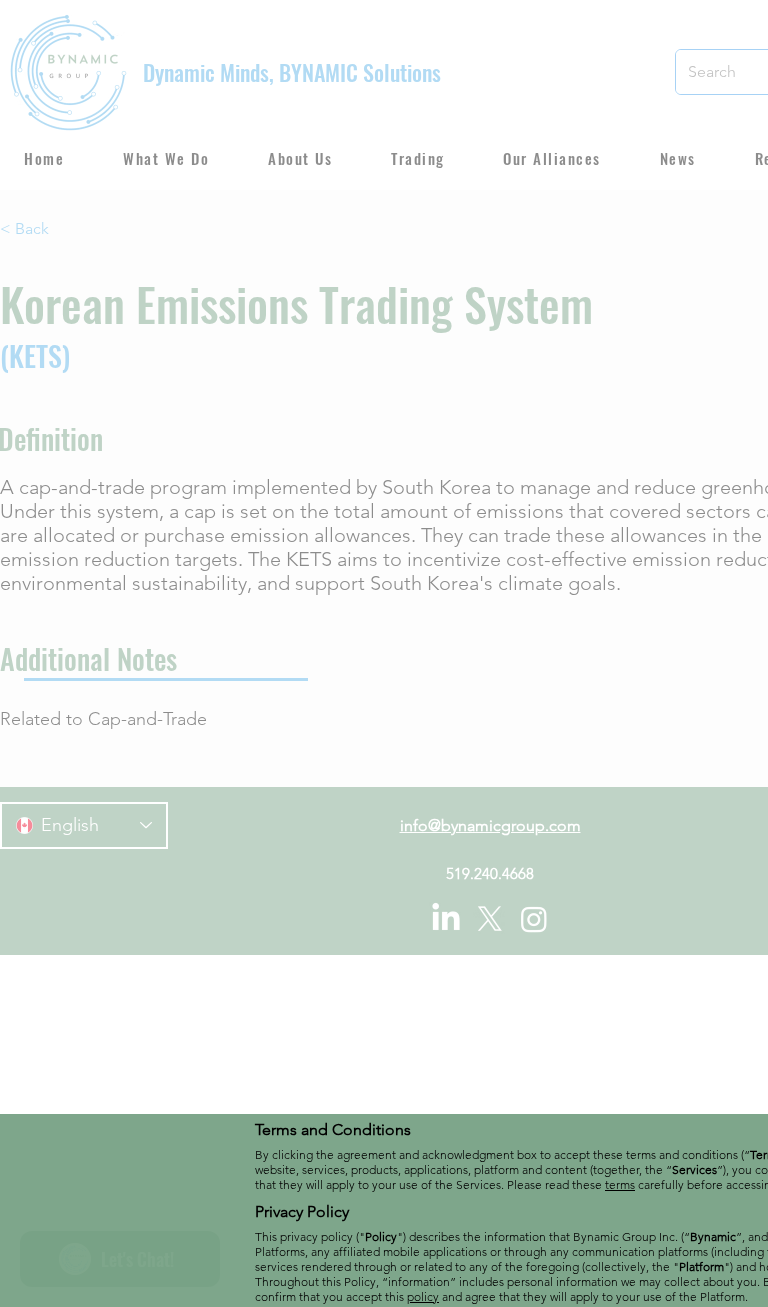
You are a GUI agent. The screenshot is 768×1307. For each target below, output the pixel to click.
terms (620, 1184)
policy (423, 1296)
